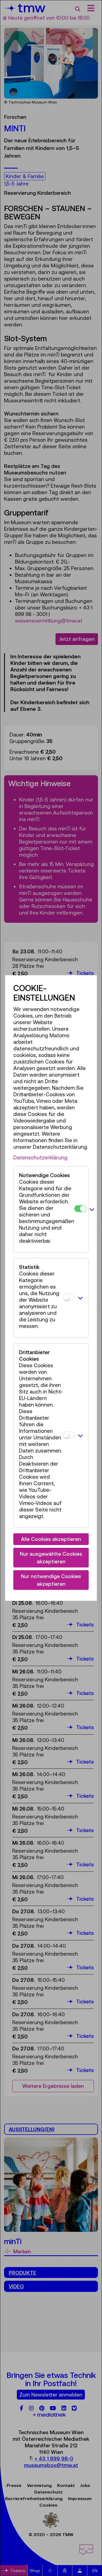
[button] (92, 1209)
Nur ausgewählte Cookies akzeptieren (51, 1558)
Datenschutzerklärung (40, 1157)
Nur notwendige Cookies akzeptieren (51, 1580)
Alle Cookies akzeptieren (51, 1539)
